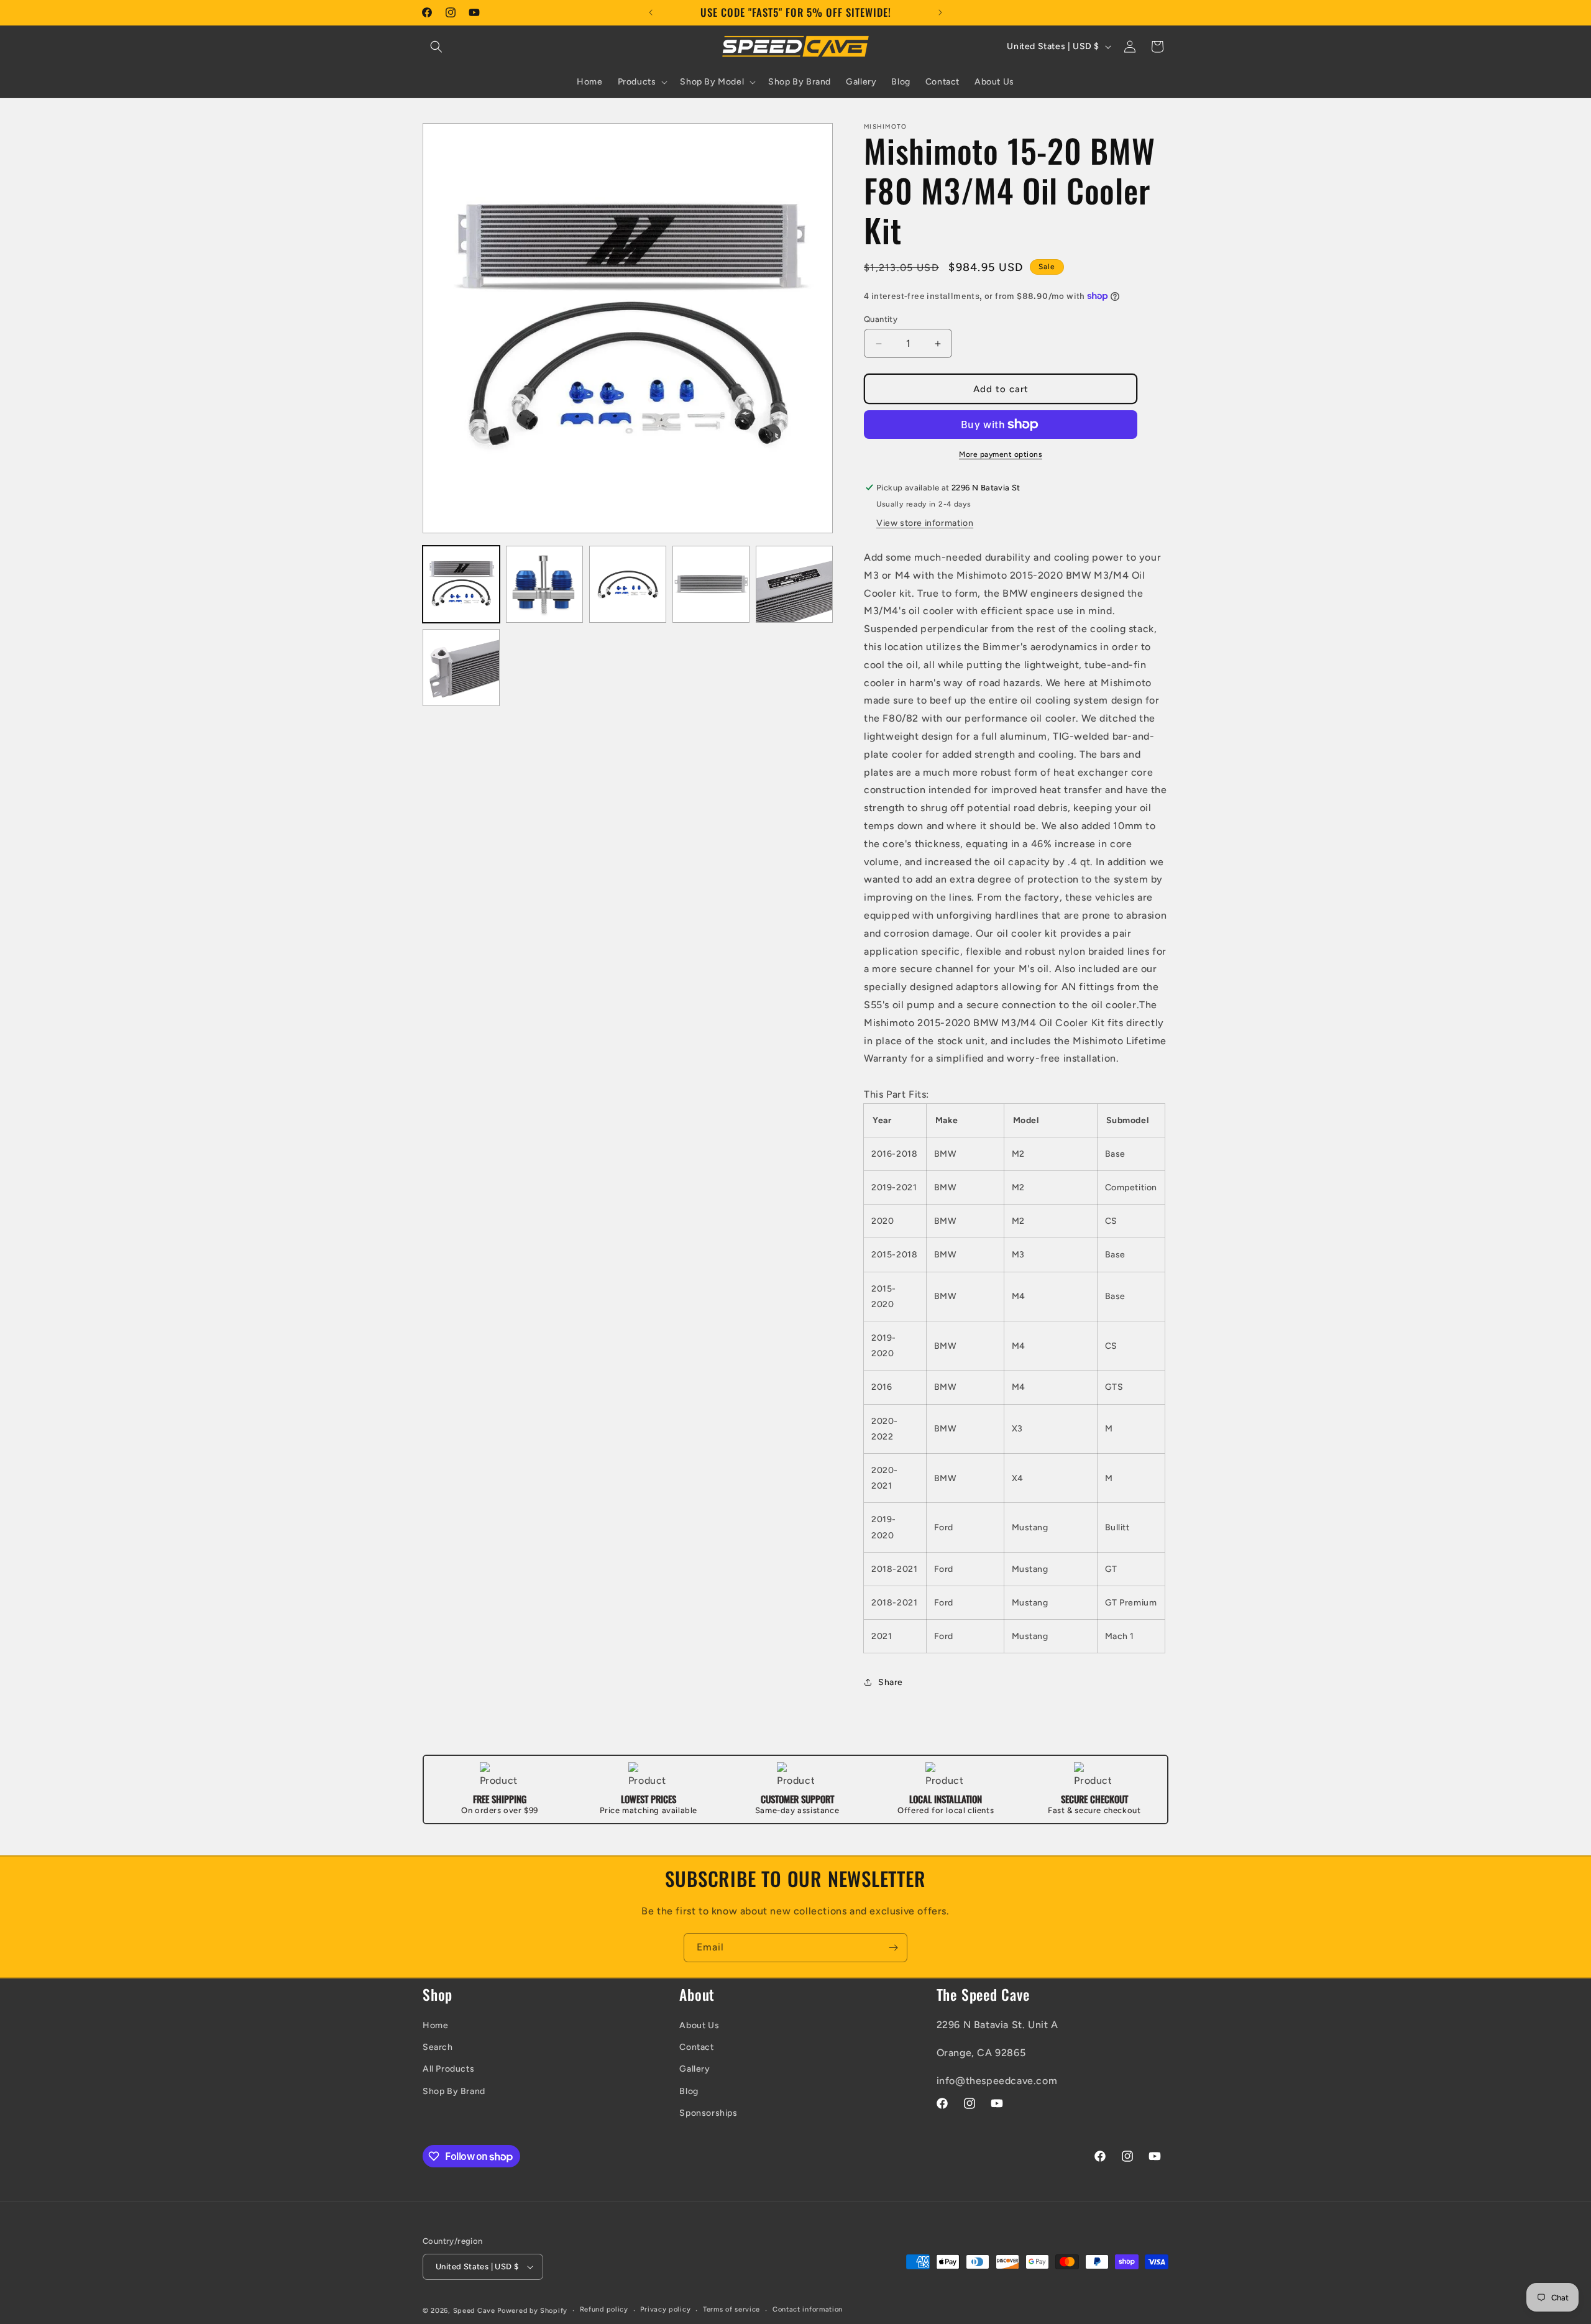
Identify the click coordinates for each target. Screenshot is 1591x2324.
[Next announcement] (940, 12)
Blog (689, 2091)
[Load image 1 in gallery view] (461, 584)
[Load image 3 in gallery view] (628, 584)
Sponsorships (708, 2113)
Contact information (808, 2309)
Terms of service (731, 2309)
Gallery (695, 2069)
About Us (699, 2025)
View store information (925, 523)
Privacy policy (665, 2309)
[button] (436, 47)
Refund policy (604, 2309)
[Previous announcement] (651, 12)
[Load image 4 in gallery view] (711, 584)
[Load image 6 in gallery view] (461, 668)
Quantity (881, 319)
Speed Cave (474, 2311)
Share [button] (891, 1682)
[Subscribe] (893, 1948)
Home (435, 2025)
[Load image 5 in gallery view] (794, 584)
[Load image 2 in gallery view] (544, 584)
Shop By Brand (454, 2091)
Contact (696, 2047)
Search (438, 2047)
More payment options (1001, 454)
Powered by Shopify (532, 2311)
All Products (448, 2069)
